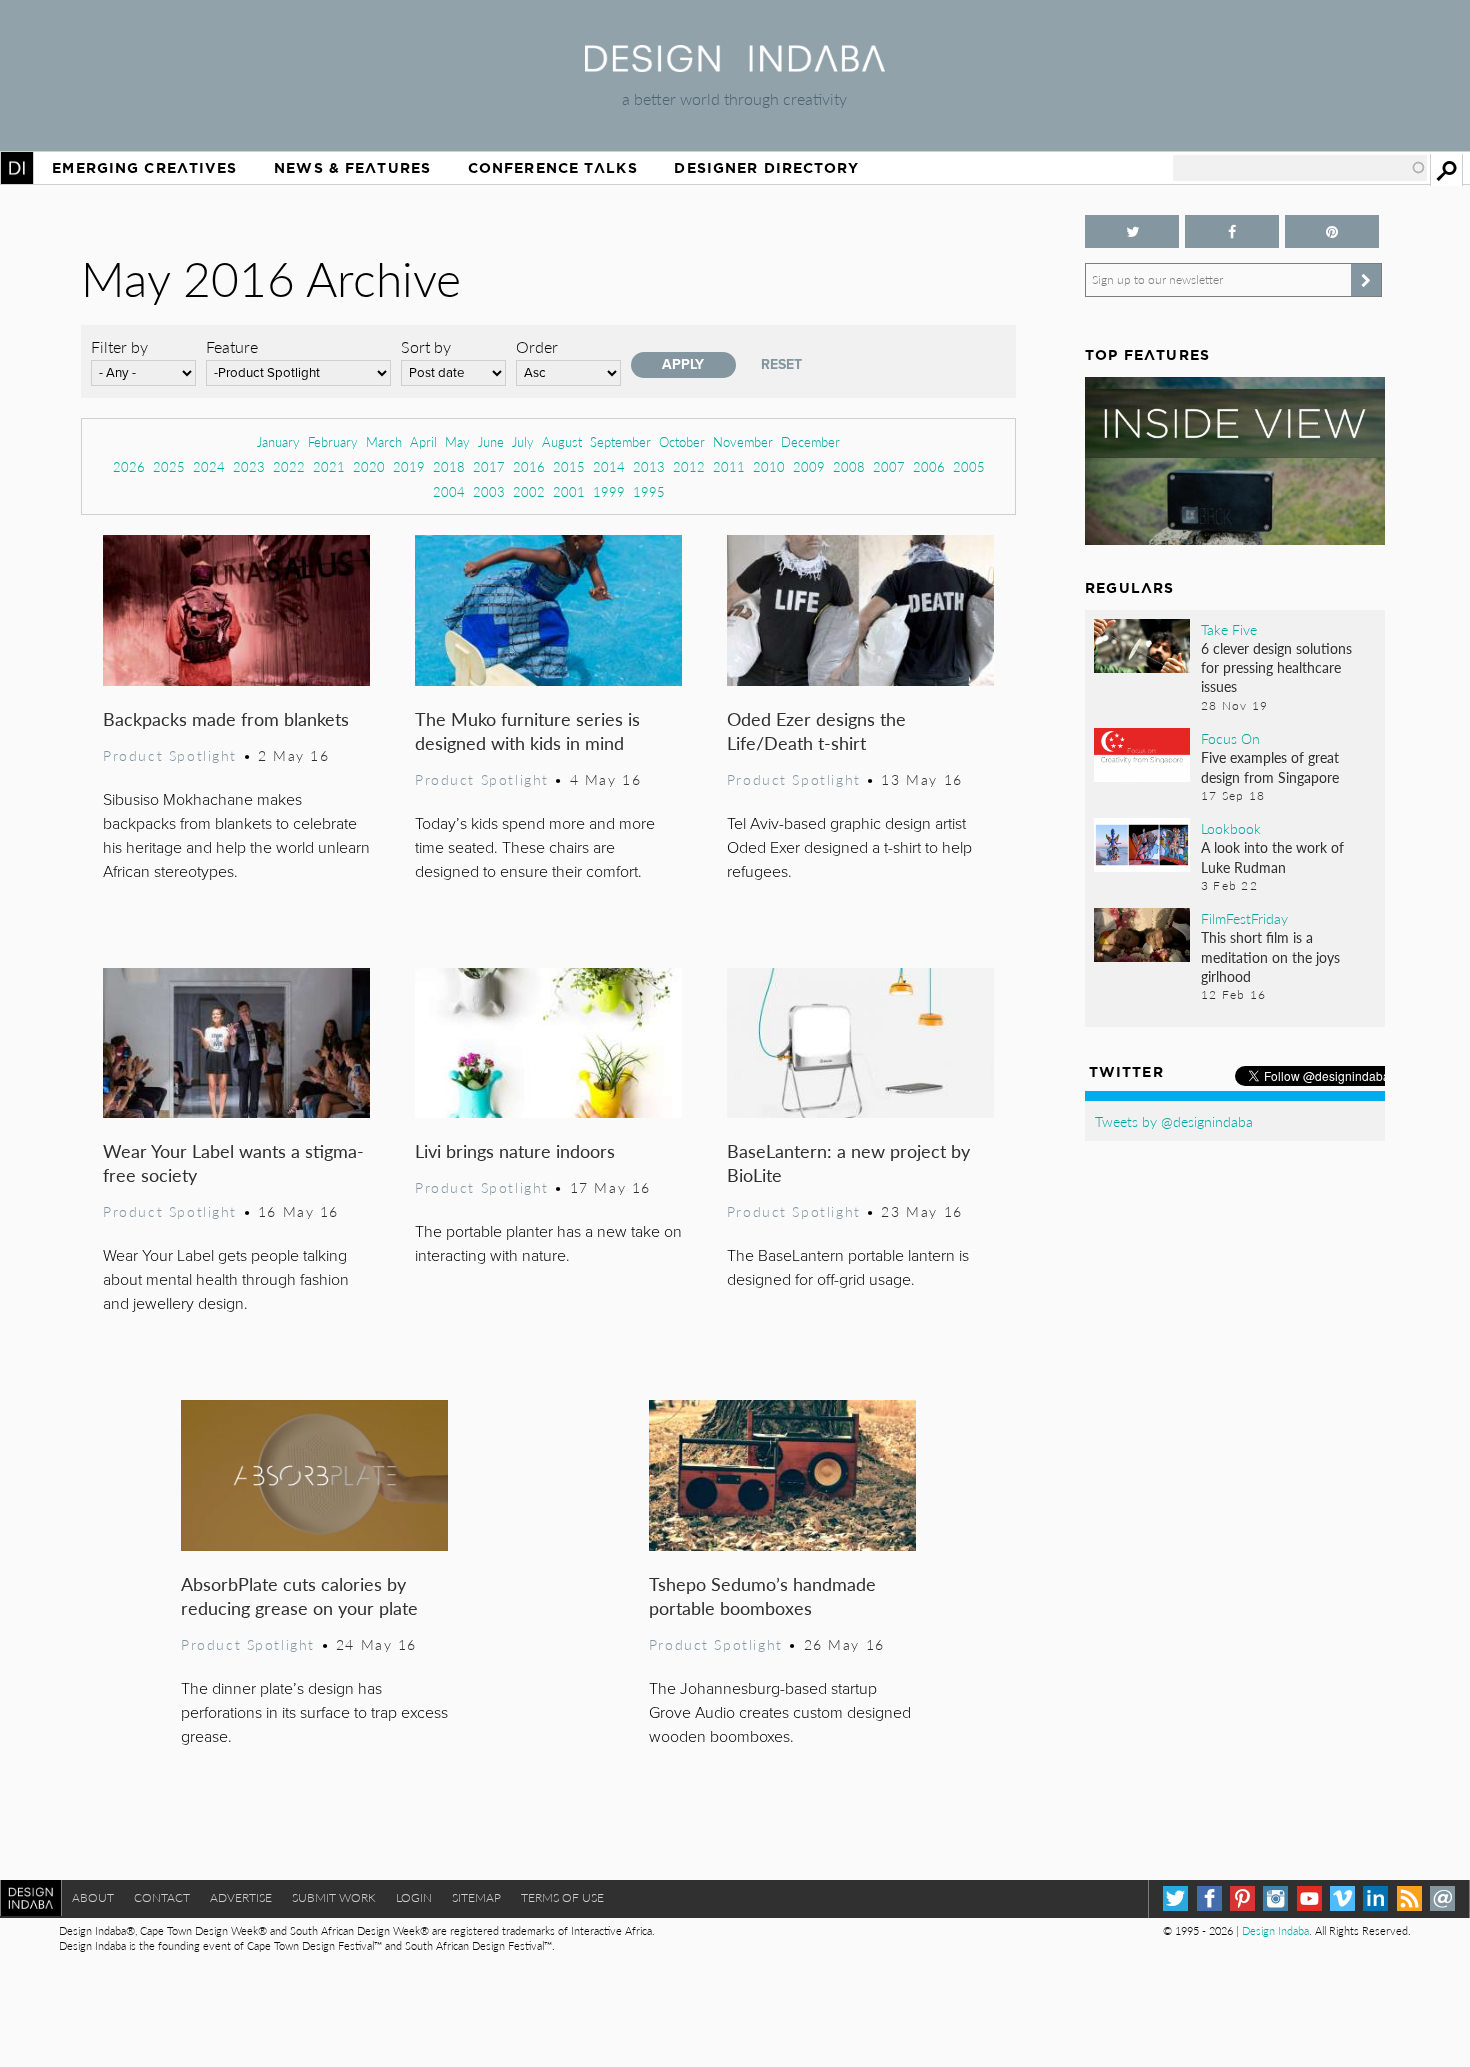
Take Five (1229, 629)
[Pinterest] (1242, 1898)
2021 (329, 466)
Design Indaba (1275, 1930)
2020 (369, 466)
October (682, 441)
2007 (889, 466)
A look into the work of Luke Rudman (1272, 856)
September (620, 441)
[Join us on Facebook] (1232, 231)
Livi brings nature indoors (515, 1150)
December (810, 441)
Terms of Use (562, 1897)
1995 (649, 491)
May (457, 441)
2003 (489, 491)
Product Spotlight (170, 755)
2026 (129, 466)
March (384, 441)
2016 (529, 466)
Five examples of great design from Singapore (1270, 766)
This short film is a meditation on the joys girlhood (1270, 956)
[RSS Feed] (1409, 1898)
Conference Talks (553, 168)
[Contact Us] (1442, 1898)
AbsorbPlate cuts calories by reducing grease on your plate (299, 1595)
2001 (569, 491)
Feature (232, 346)
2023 (249, 466)
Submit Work (334, 1897)
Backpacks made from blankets (226, 718)
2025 (169, 466)
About (93, 1897)
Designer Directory (766, 168)
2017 (489, 466)
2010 (769, 466)
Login (414, 1897)
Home (17, 168)
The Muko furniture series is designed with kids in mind (527, 730)
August (562, 441)
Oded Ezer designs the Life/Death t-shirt (816, 730)
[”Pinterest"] (1332, 231)
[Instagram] (1275, 1898)
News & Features (352, 168)
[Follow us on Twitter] (1132, 231)
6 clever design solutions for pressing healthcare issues (1276, 667)
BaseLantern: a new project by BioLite (848, 1162)
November (743, 441)
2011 (729, 466)
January (278, 441)
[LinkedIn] (1375, 1898)
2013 (649, 466)
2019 (409, 466)
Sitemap (476, 1897)
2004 (449, 491)
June (491, 441)
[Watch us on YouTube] (1309, 1898)
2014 (609, 466)
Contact (162, 1897)
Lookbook (1231, 828)
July (523, 441)
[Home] (735, 65)
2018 (449, 466)
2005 (969, 466)
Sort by (426, 346)
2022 (289, 466)
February (333, 441)
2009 (809, 466)
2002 (529, 491)
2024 (209, 466)
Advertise (241, 1897)
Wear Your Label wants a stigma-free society (233, 1162)
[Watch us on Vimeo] (1342, 1898)
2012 (689, 466)
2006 (929, 466)
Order (537, 346)
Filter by (119, 346)
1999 (609, 491)
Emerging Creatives (144, 168)
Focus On (1230, 738)
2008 (849, 466)
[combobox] (1300, 168)
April (423, 441)
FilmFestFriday (1244, 918)
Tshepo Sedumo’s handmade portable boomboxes (762, 1595)
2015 (569, 466)
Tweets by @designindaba (1174, 1121)
